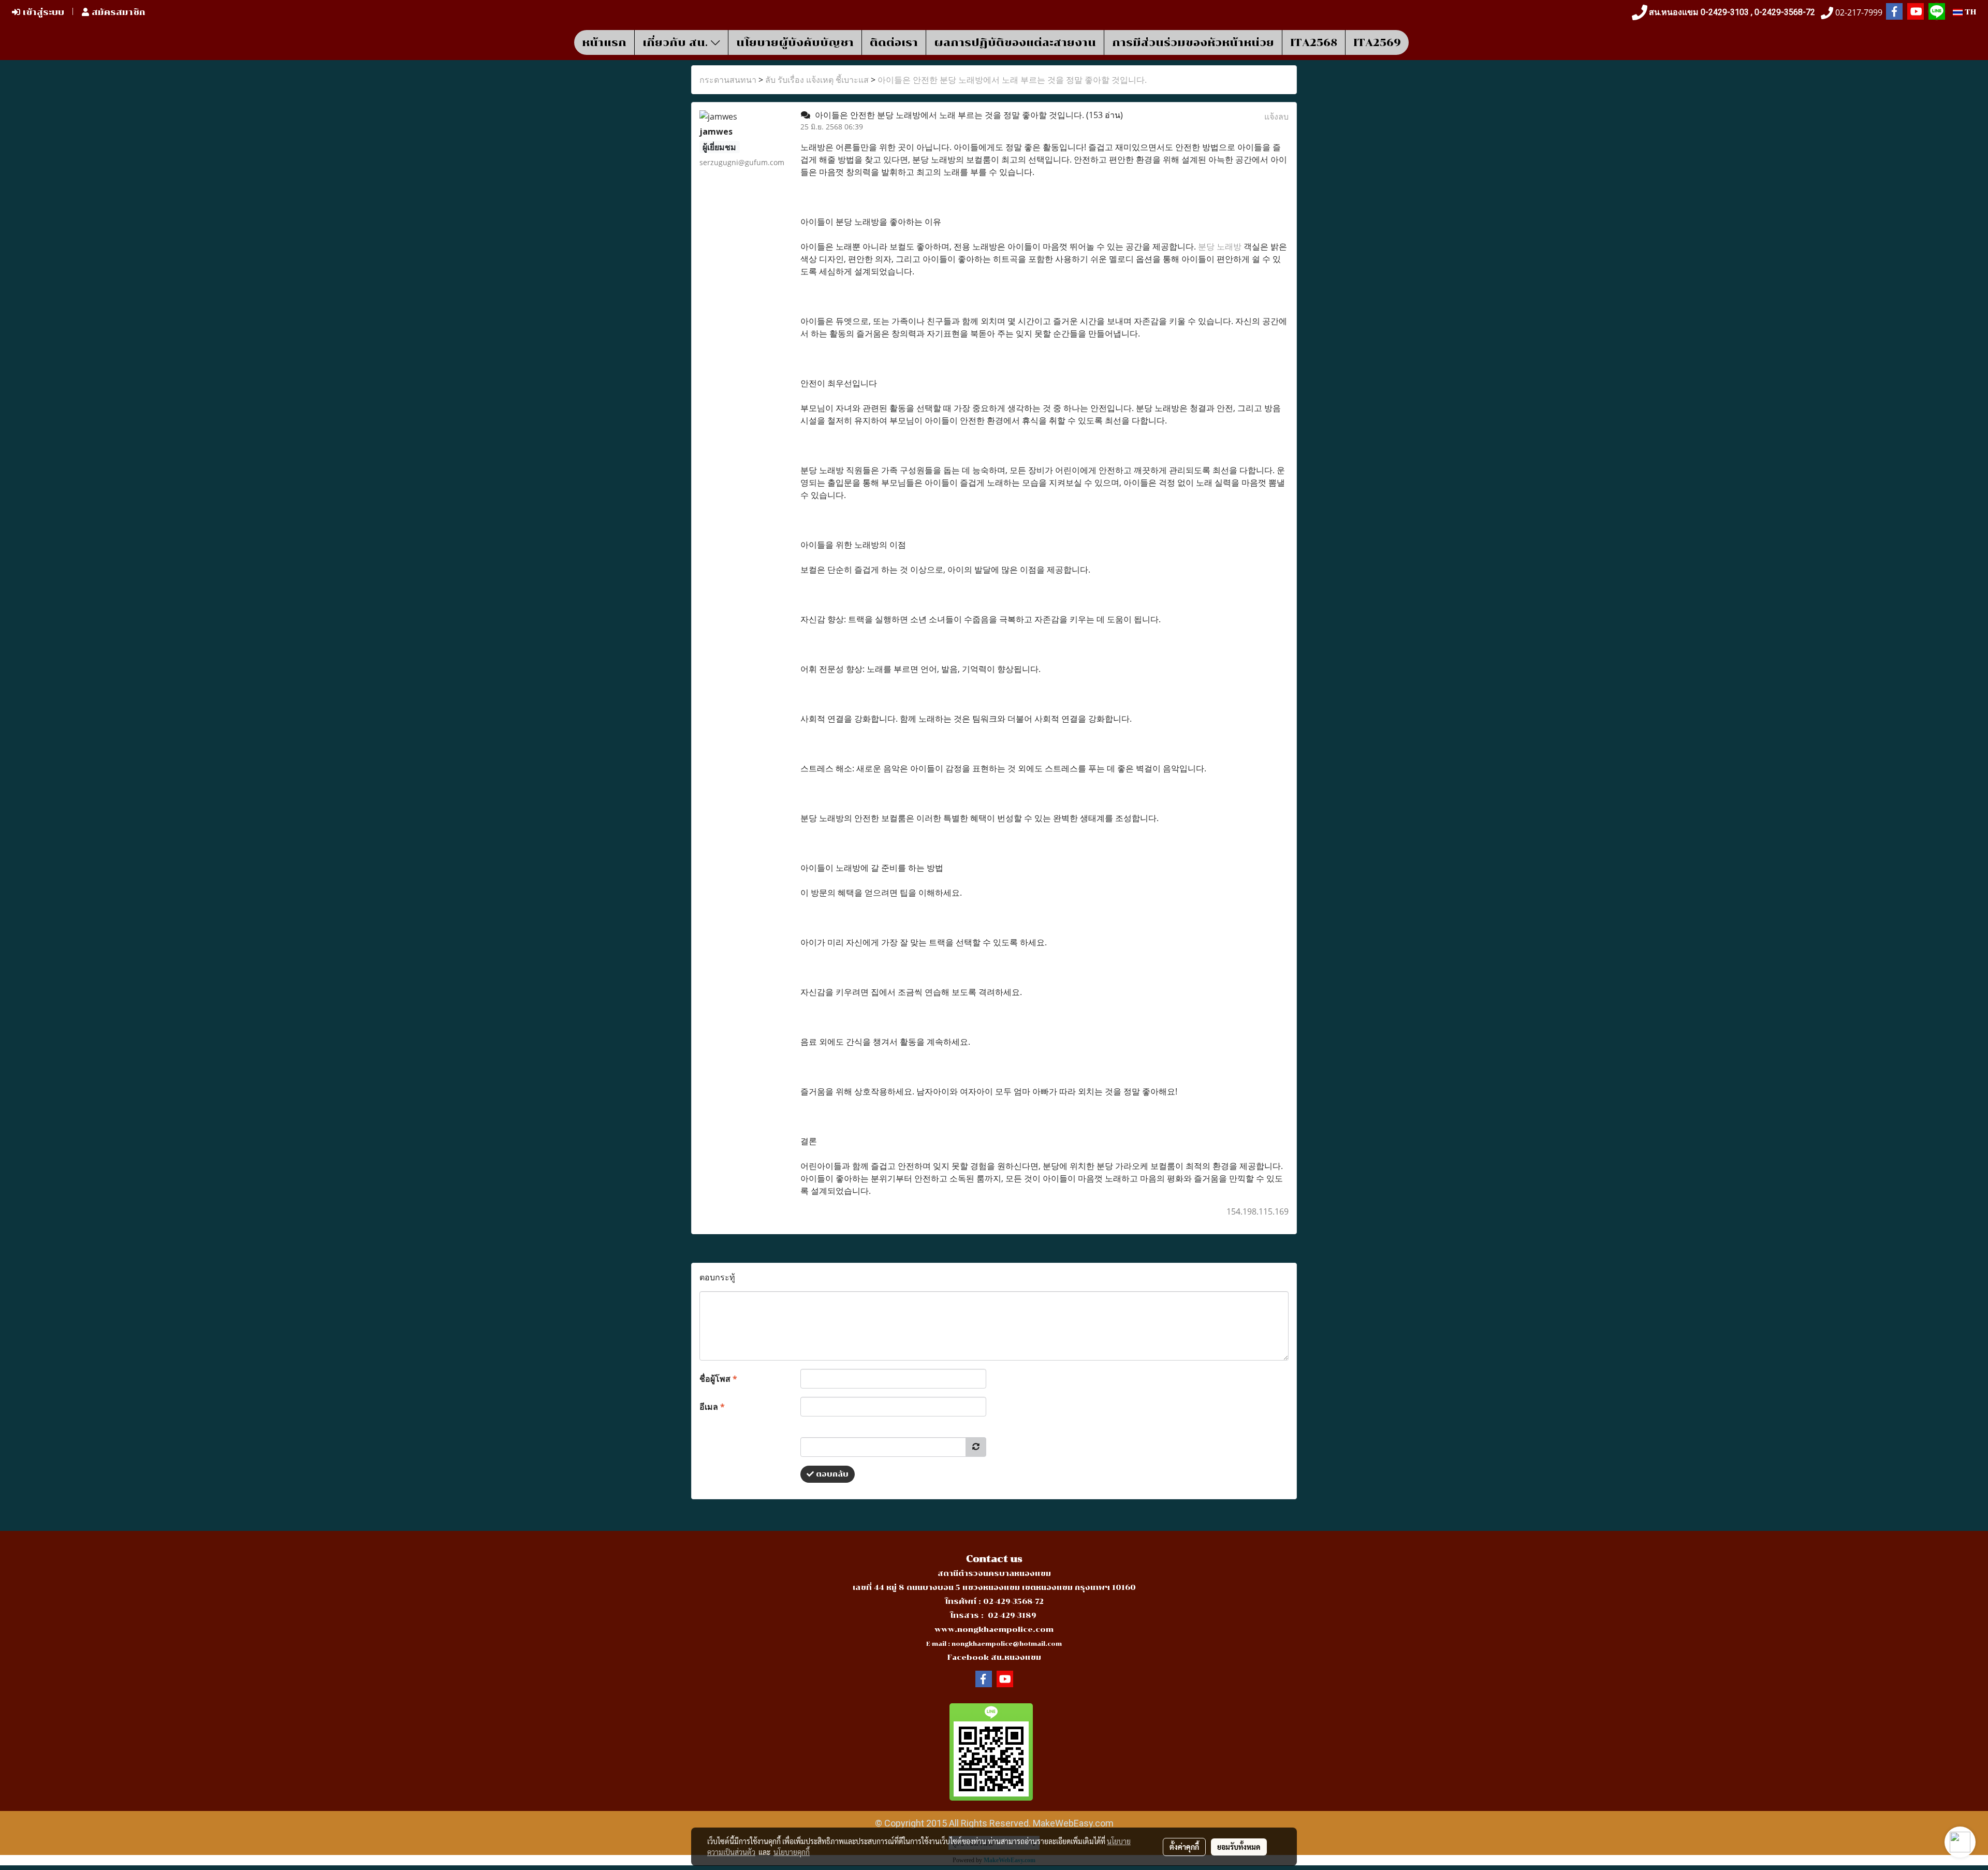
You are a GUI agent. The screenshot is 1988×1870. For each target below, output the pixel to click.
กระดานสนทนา (728, 80)
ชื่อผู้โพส (718, 1379)
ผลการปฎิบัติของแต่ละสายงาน (1015, 42)
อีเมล (712, 1407)
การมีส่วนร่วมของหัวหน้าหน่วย (1193, 42)
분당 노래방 (1220, 246)
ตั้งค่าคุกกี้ (1184, 1847)
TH (1969, 12)
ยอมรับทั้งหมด (1239, 1847)
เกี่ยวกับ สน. (677, 42)
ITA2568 (1314, 42)
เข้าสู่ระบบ (42, 12)
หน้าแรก (604, 42)
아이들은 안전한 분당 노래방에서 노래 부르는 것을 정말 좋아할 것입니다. (1012, 80)
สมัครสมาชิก (117, 12)
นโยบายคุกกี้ (792, 1852)
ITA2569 (1377, 42)
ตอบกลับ (831, 1474)
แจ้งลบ (1276, 116)
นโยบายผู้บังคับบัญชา (795, 42)
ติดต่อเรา (894, 42)
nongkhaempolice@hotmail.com (1007, 1644)
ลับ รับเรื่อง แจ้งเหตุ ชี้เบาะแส (817, 80)
